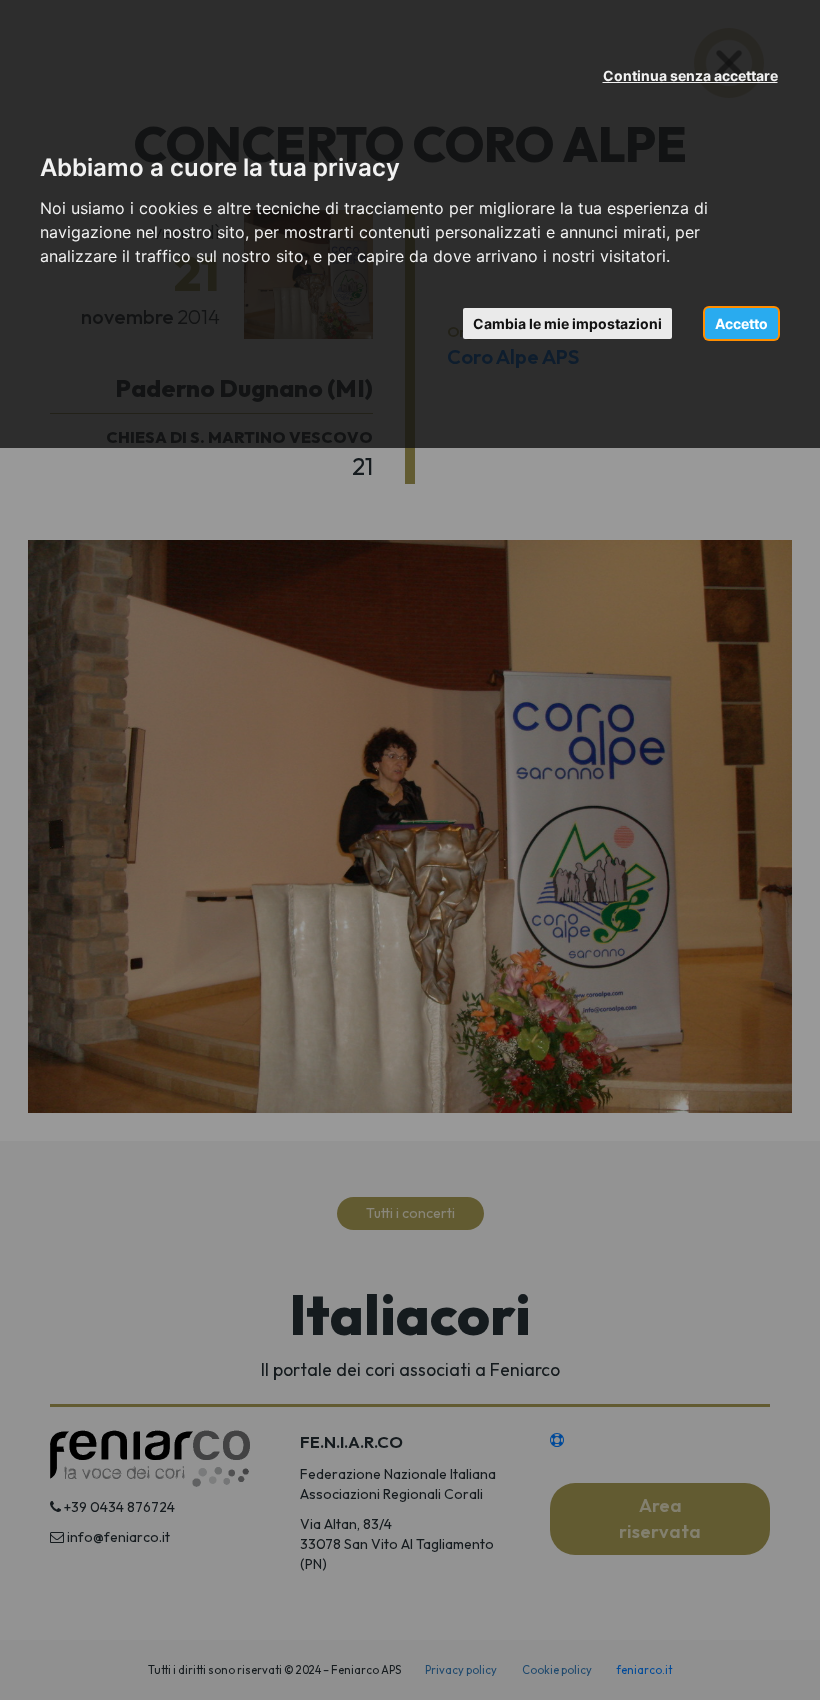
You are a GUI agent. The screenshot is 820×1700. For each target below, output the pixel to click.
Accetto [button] (741, 323)
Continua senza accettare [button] (690, 75)
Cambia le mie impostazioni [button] (567, 323)
